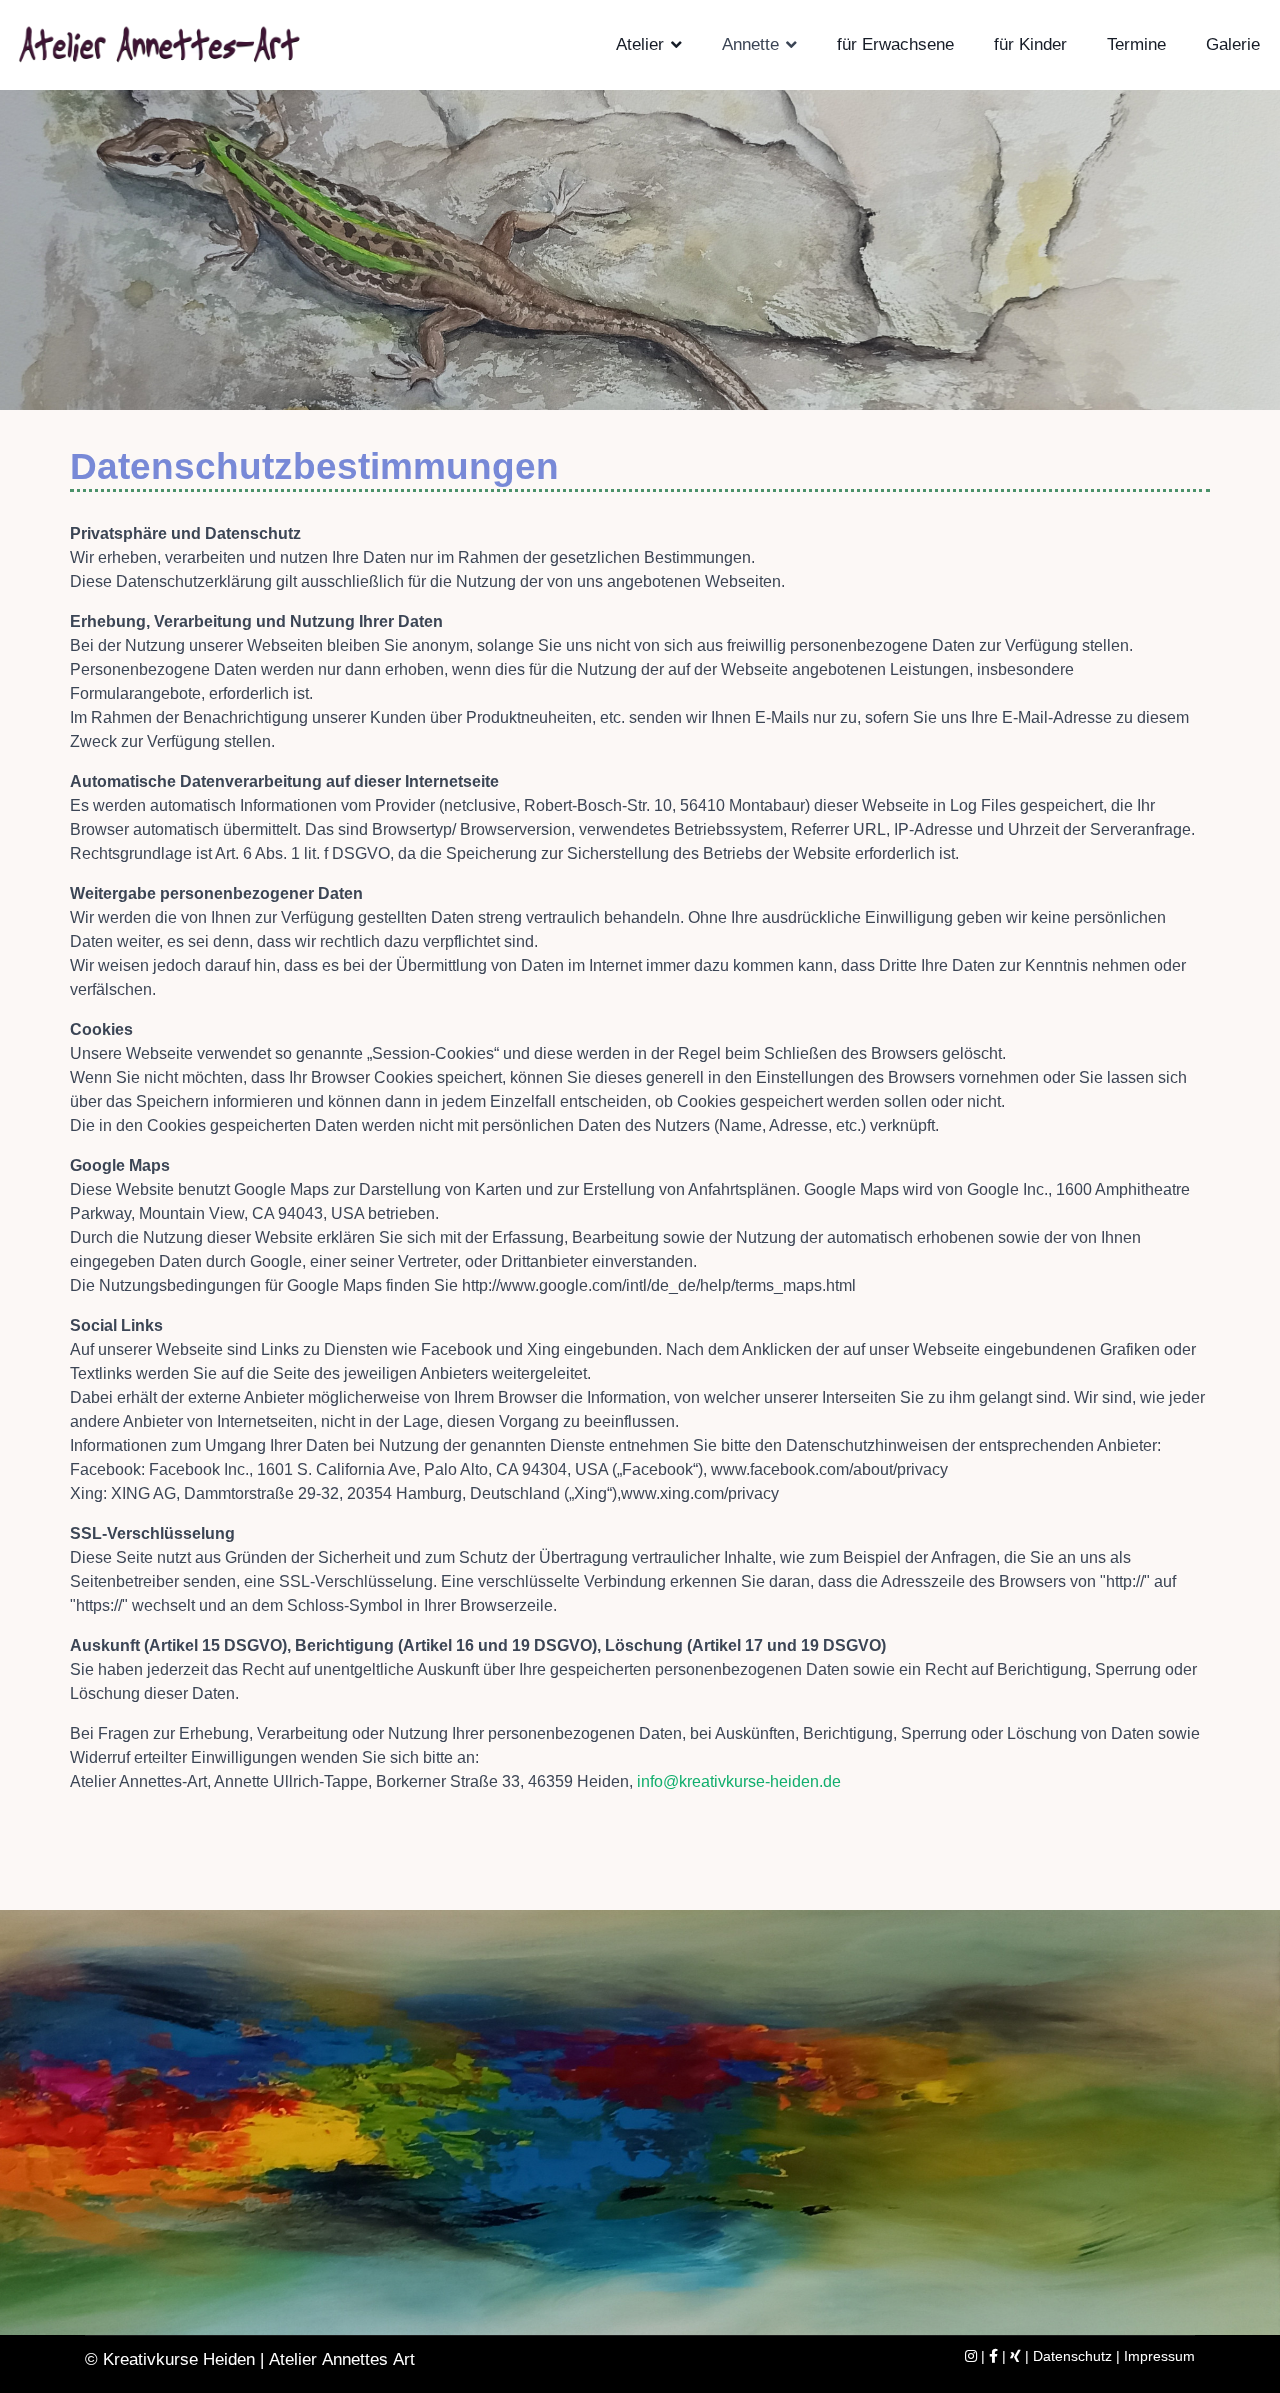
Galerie (1233, 44)
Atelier (640, 44)
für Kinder (1030, 44)
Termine (1136, 44)
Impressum (1159, 2356)
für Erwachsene (895, 44)
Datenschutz (1072, 2356)
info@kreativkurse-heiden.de (739, 1781)
